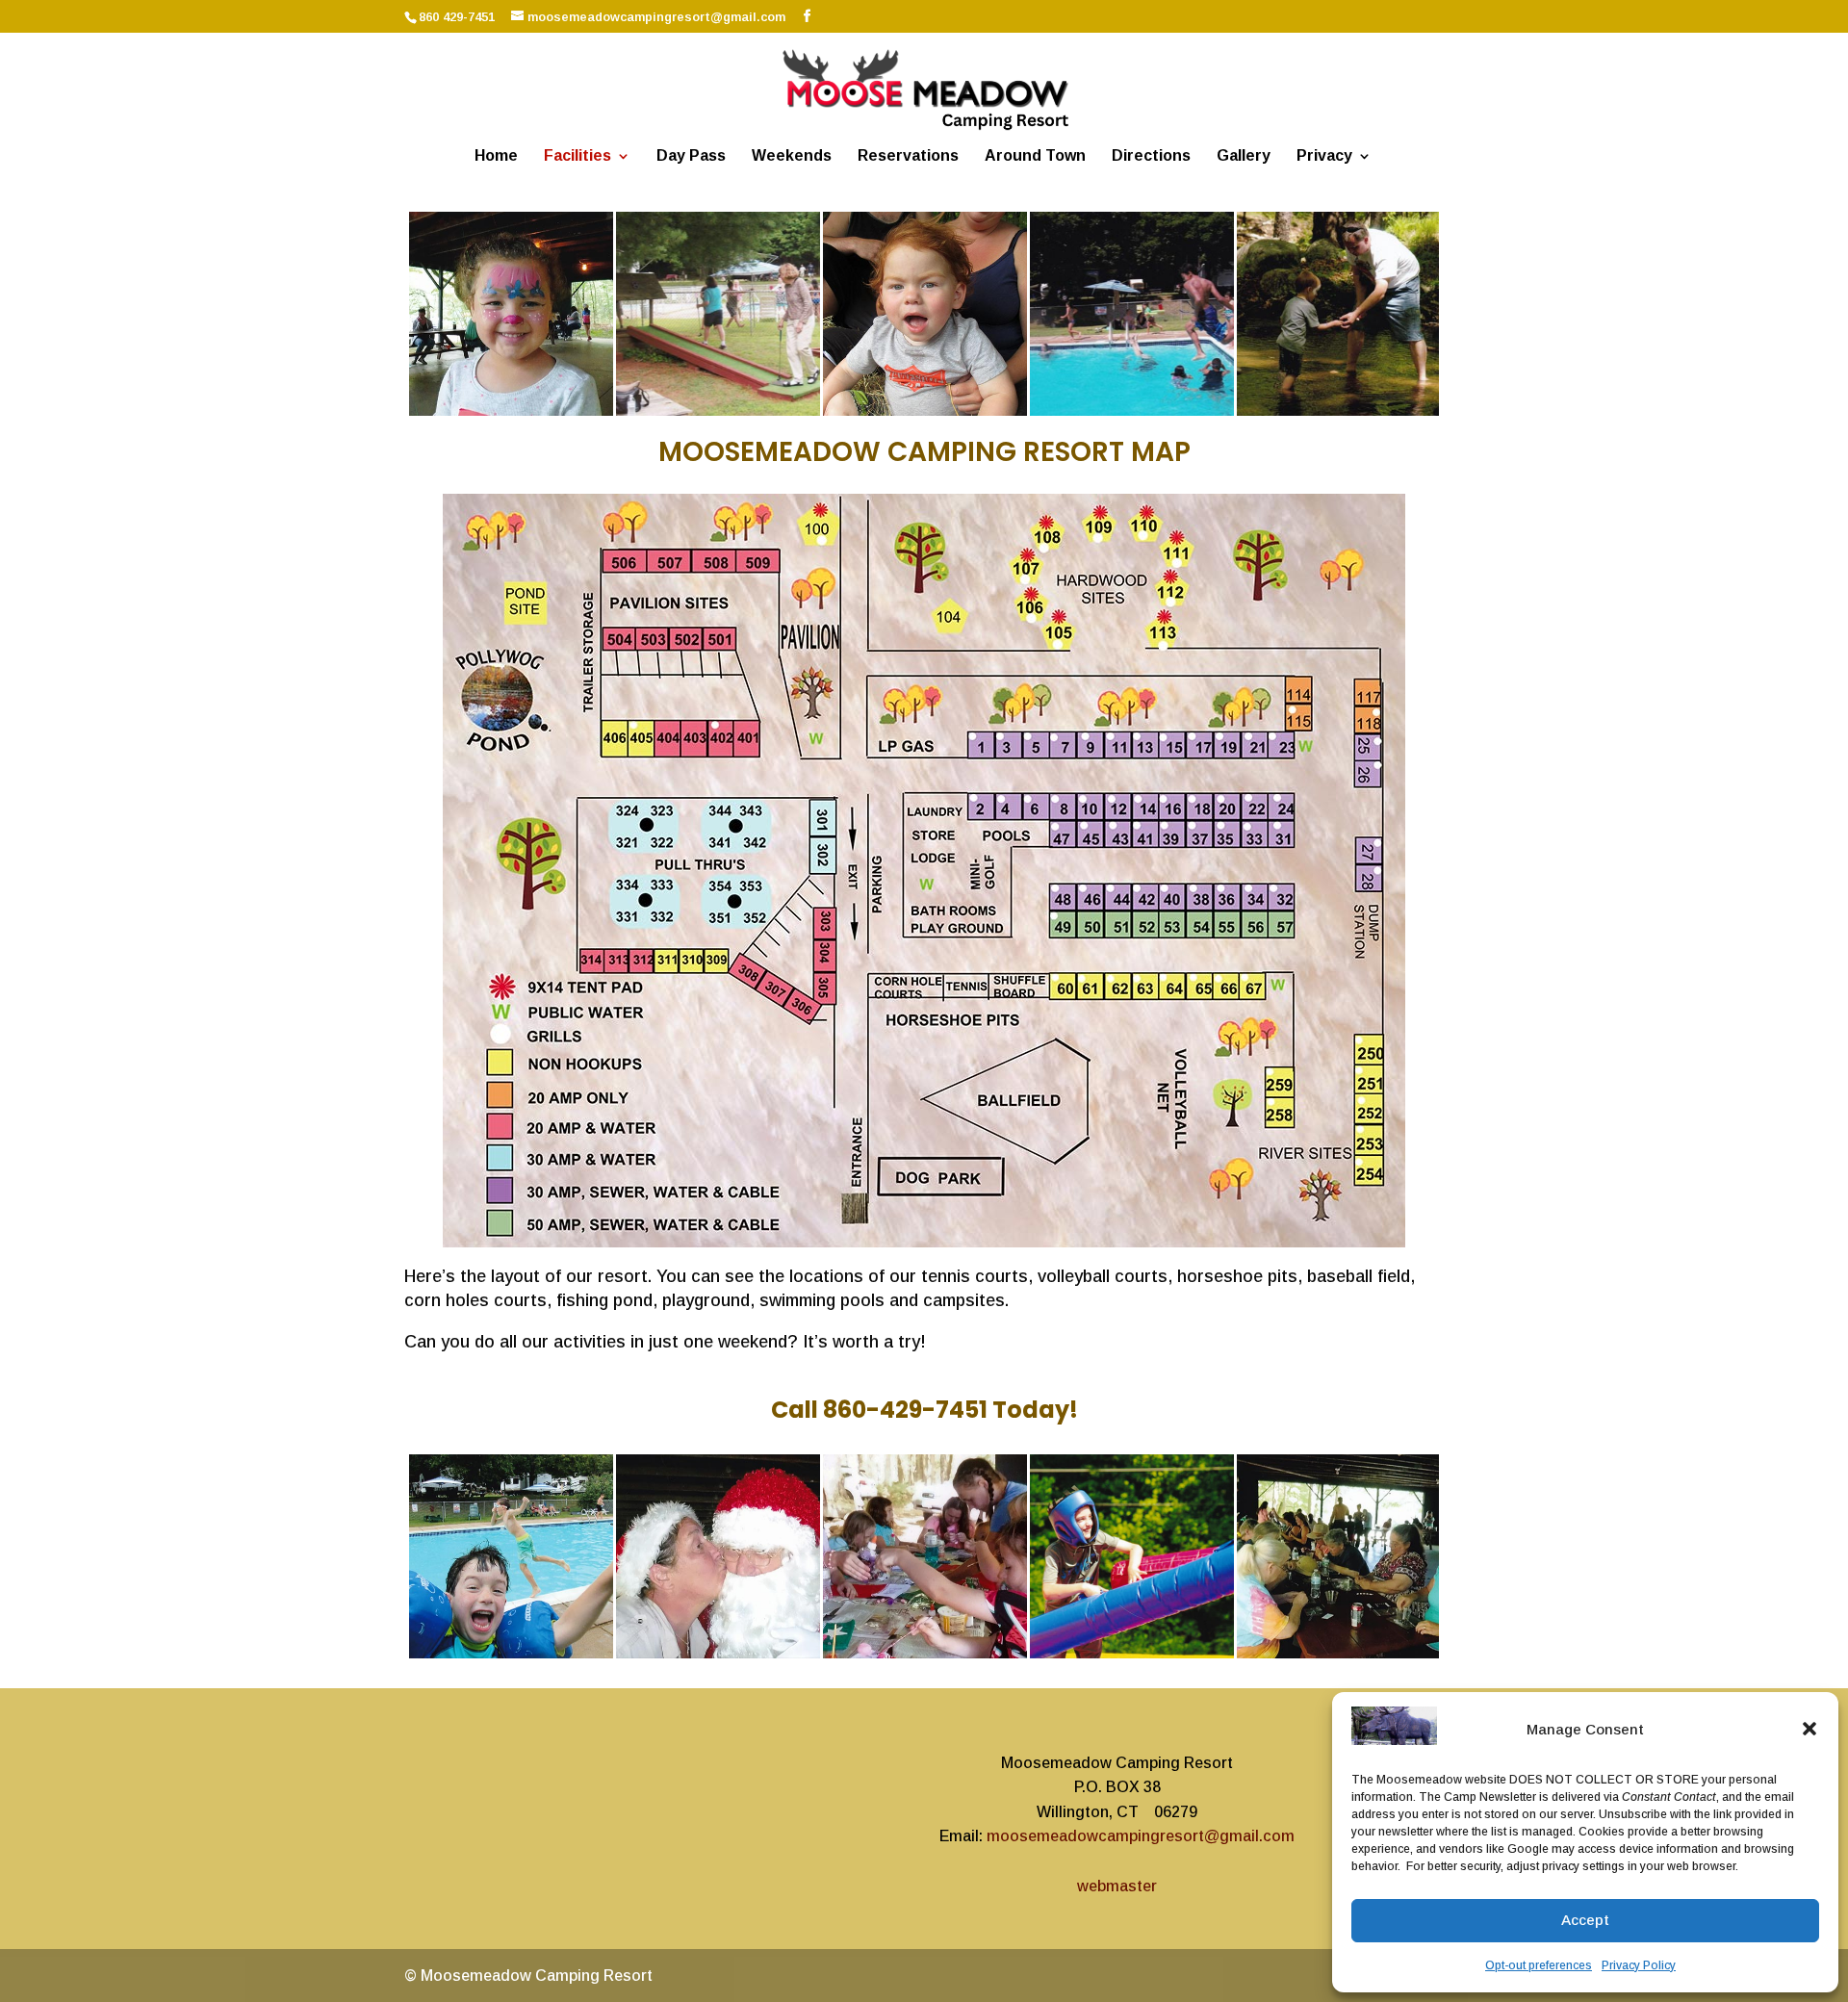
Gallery (1244, 156)
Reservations (908, 156)
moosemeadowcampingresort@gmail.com (1141, 1836)
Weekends (792, 156)
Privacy (1324, 156)
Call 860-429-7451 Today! (924, 1410)
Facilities (577, 156)
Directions (1151, 156)
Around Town (1035, 156)
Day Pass (691, 156)
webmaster (1117, 1886)
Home (496, 156)
